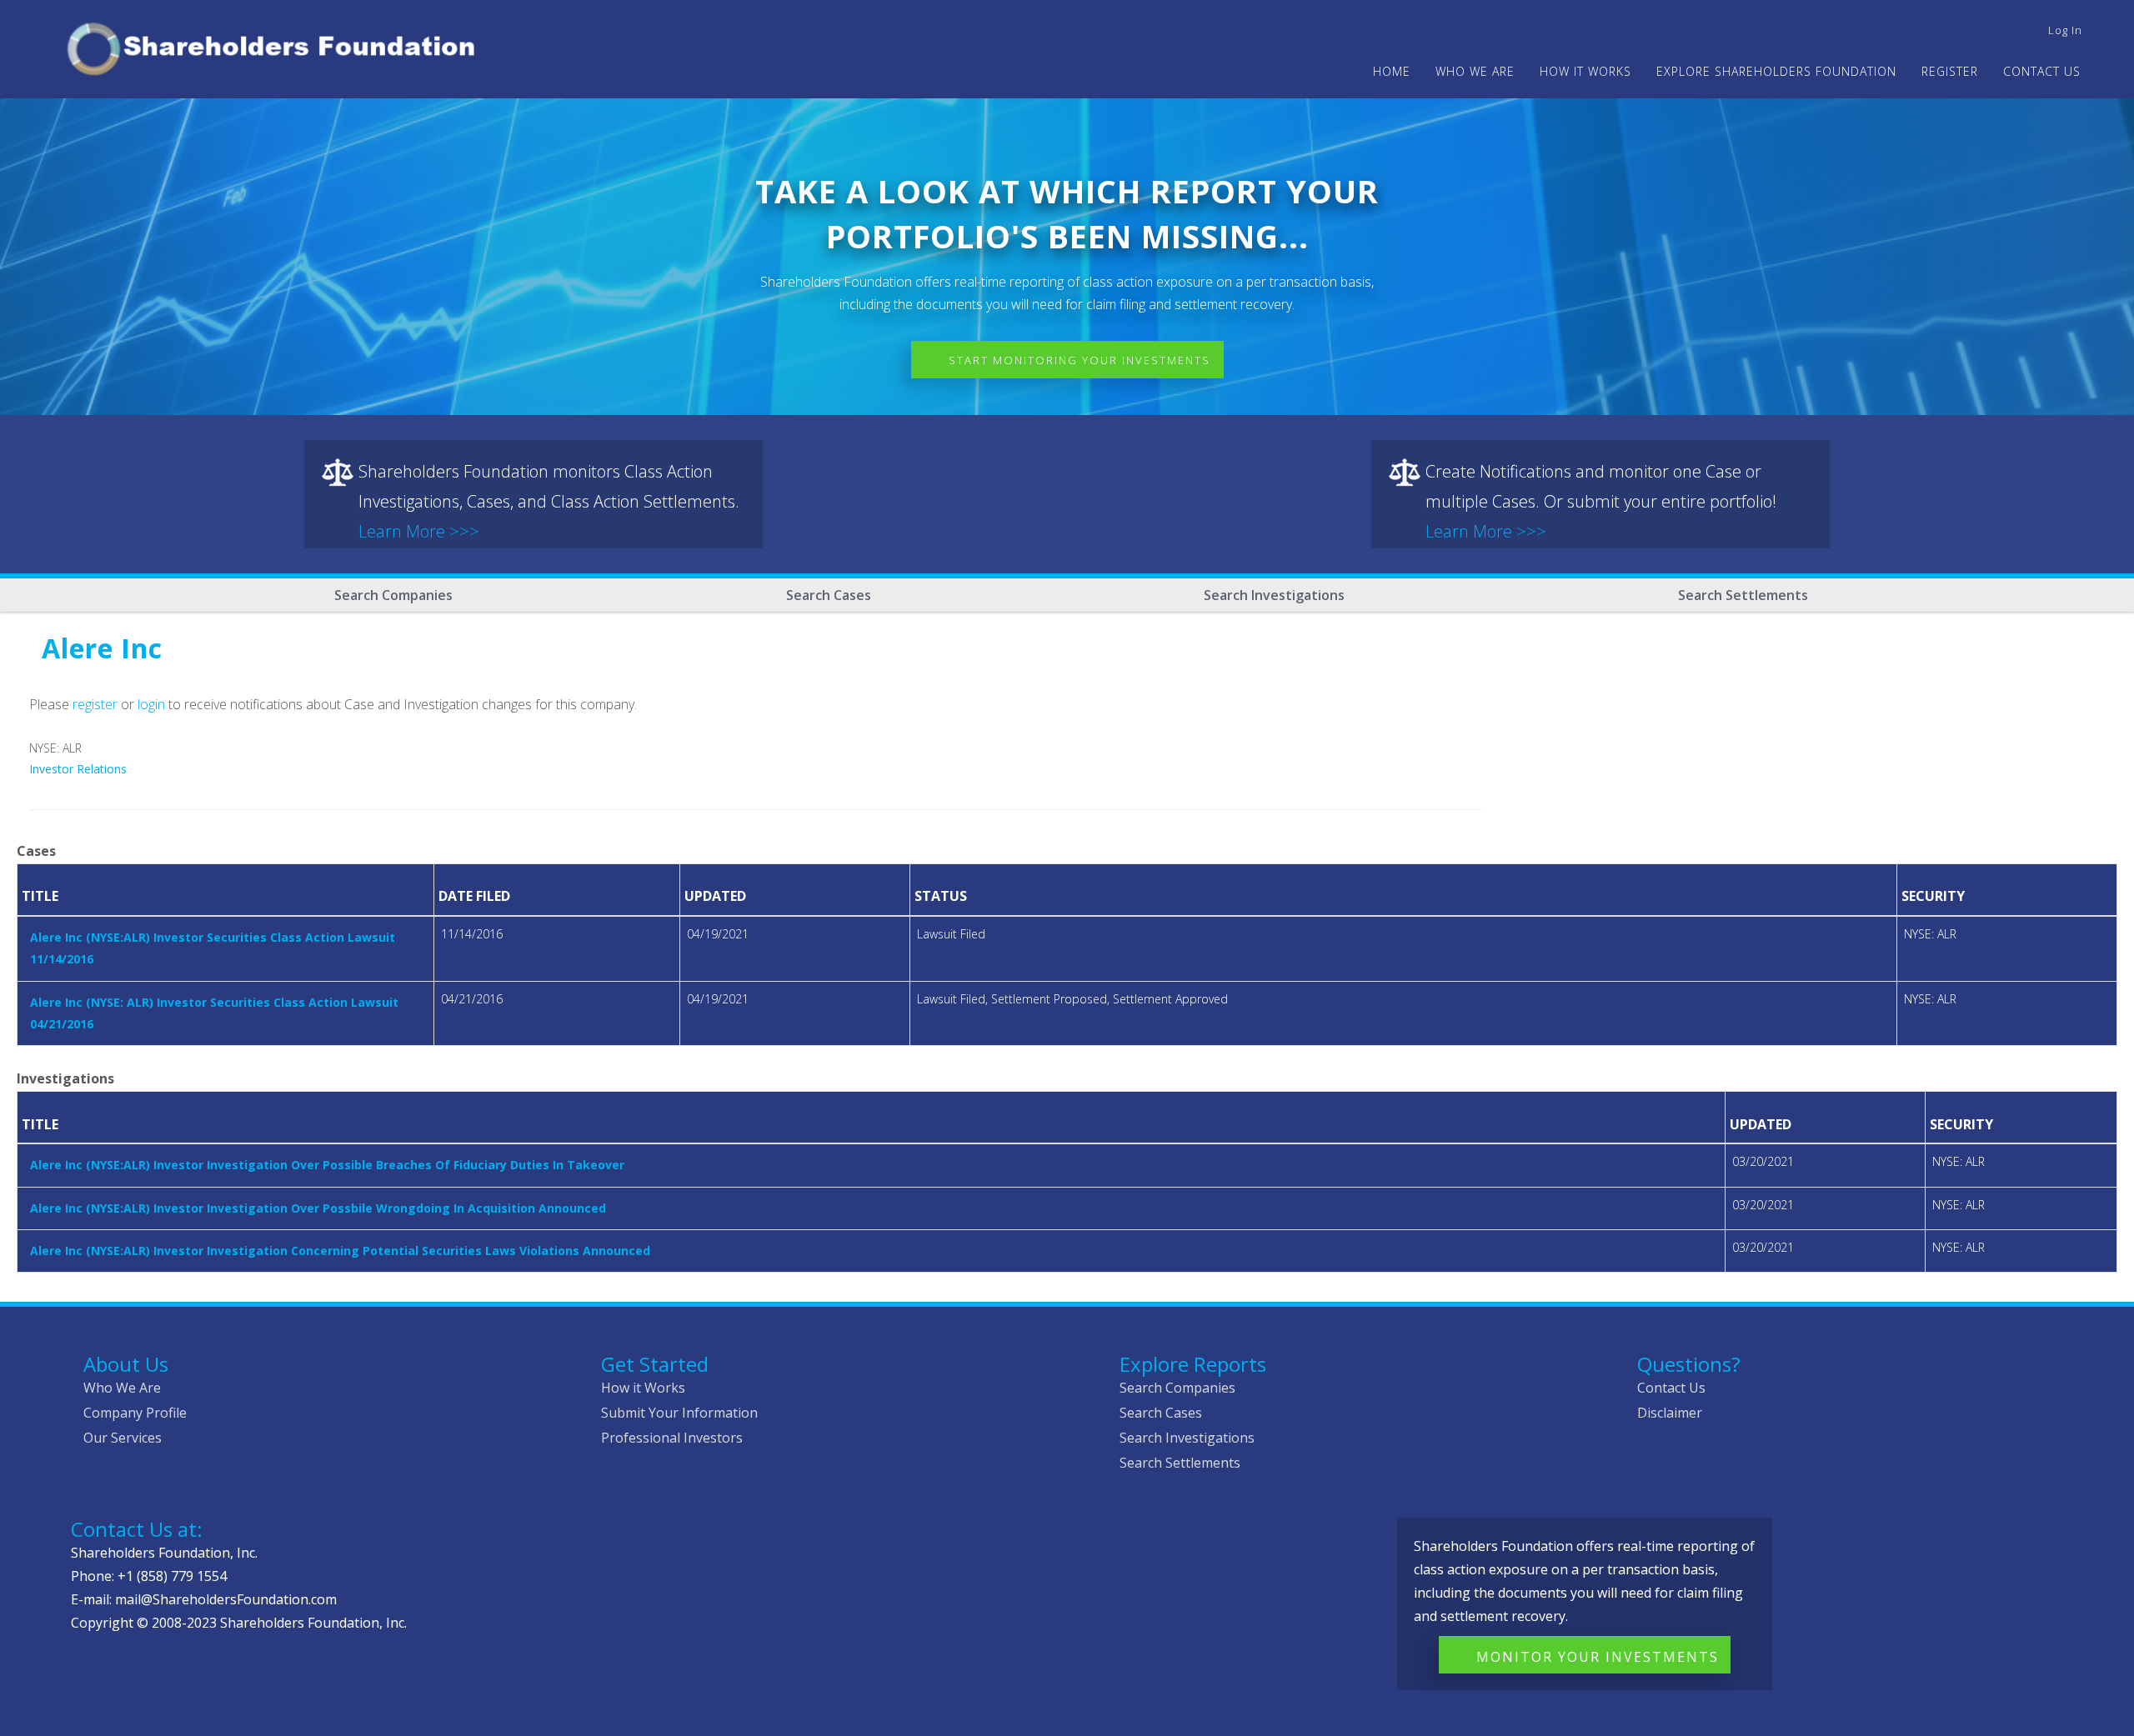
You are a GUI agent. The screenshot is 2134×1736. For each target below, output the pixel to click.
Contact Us (2042, 71)
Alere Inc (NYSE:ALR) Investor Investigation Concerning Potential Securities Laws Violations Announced (340, 1251)
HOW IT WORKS (1585, 71)
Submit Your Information (679, 1413)
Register (1950, 71)
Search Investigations (1274, 595)
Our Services (123, 1438)
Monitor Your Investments (1598, 1657)
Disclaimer (1670, 1413)
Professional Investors (672, 1438)
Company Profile (135, 1413)
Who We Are (122, 1388)
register (95, 704)
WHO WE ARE (1475, 71)
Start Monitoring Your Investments (1080, 360)
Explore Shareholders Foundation (1776, 71)
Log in (2065, 30)
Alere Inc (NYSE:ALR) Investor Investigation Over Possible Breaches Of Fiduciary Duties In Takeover (327, 1165)
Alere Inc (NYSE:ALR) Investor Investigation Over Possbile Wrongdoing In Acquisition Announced (318, 1208)
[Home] (278, 46)
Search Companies (393, 595)
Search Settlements (1743, 595)
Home (1392, 71)
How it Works (643, 1388)
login (151, 704)
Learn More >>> (419, 531)
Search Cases (829, 595)
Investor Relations (78, 769)
